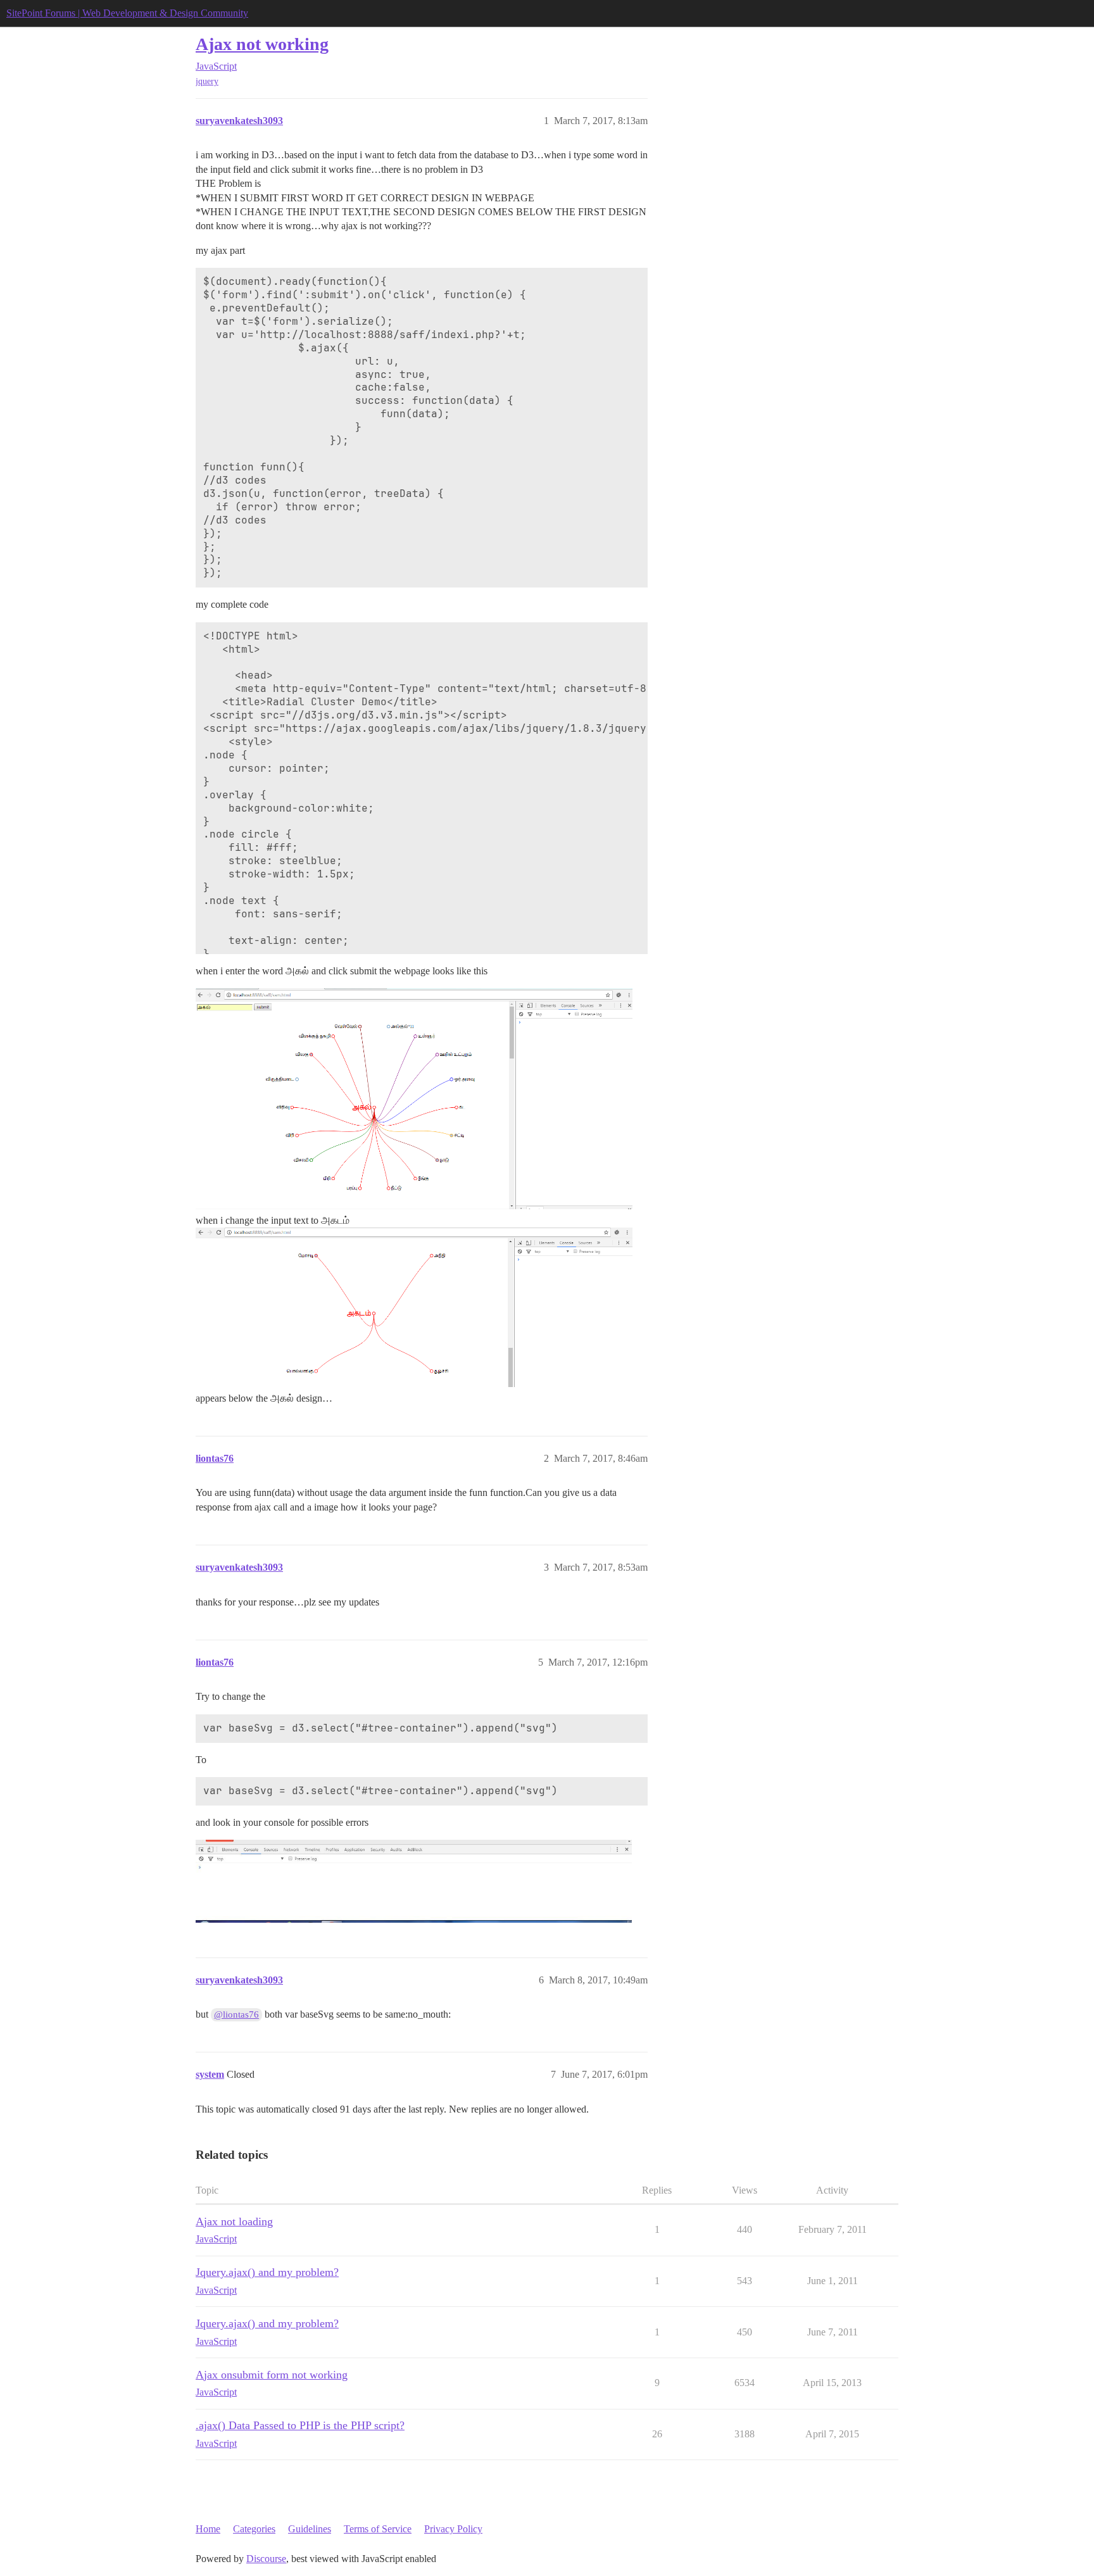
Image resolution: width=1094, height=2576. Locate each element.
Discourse (266, 2559)
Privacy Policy (453, 2529)
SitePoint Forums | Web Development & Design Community (127, 13)
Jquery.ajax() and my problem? (267, 2272)
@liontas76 (236, 2014)
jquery (207, 81)
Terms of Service (378, 2529)
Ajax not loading (234, 2221)
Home (208, 2529)
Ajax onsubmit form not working (272, 2375)
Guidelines (310, 2529)
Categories (254, 2529)
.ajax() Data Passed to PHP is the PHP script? (300, 2425)
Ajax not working (262, 44)
